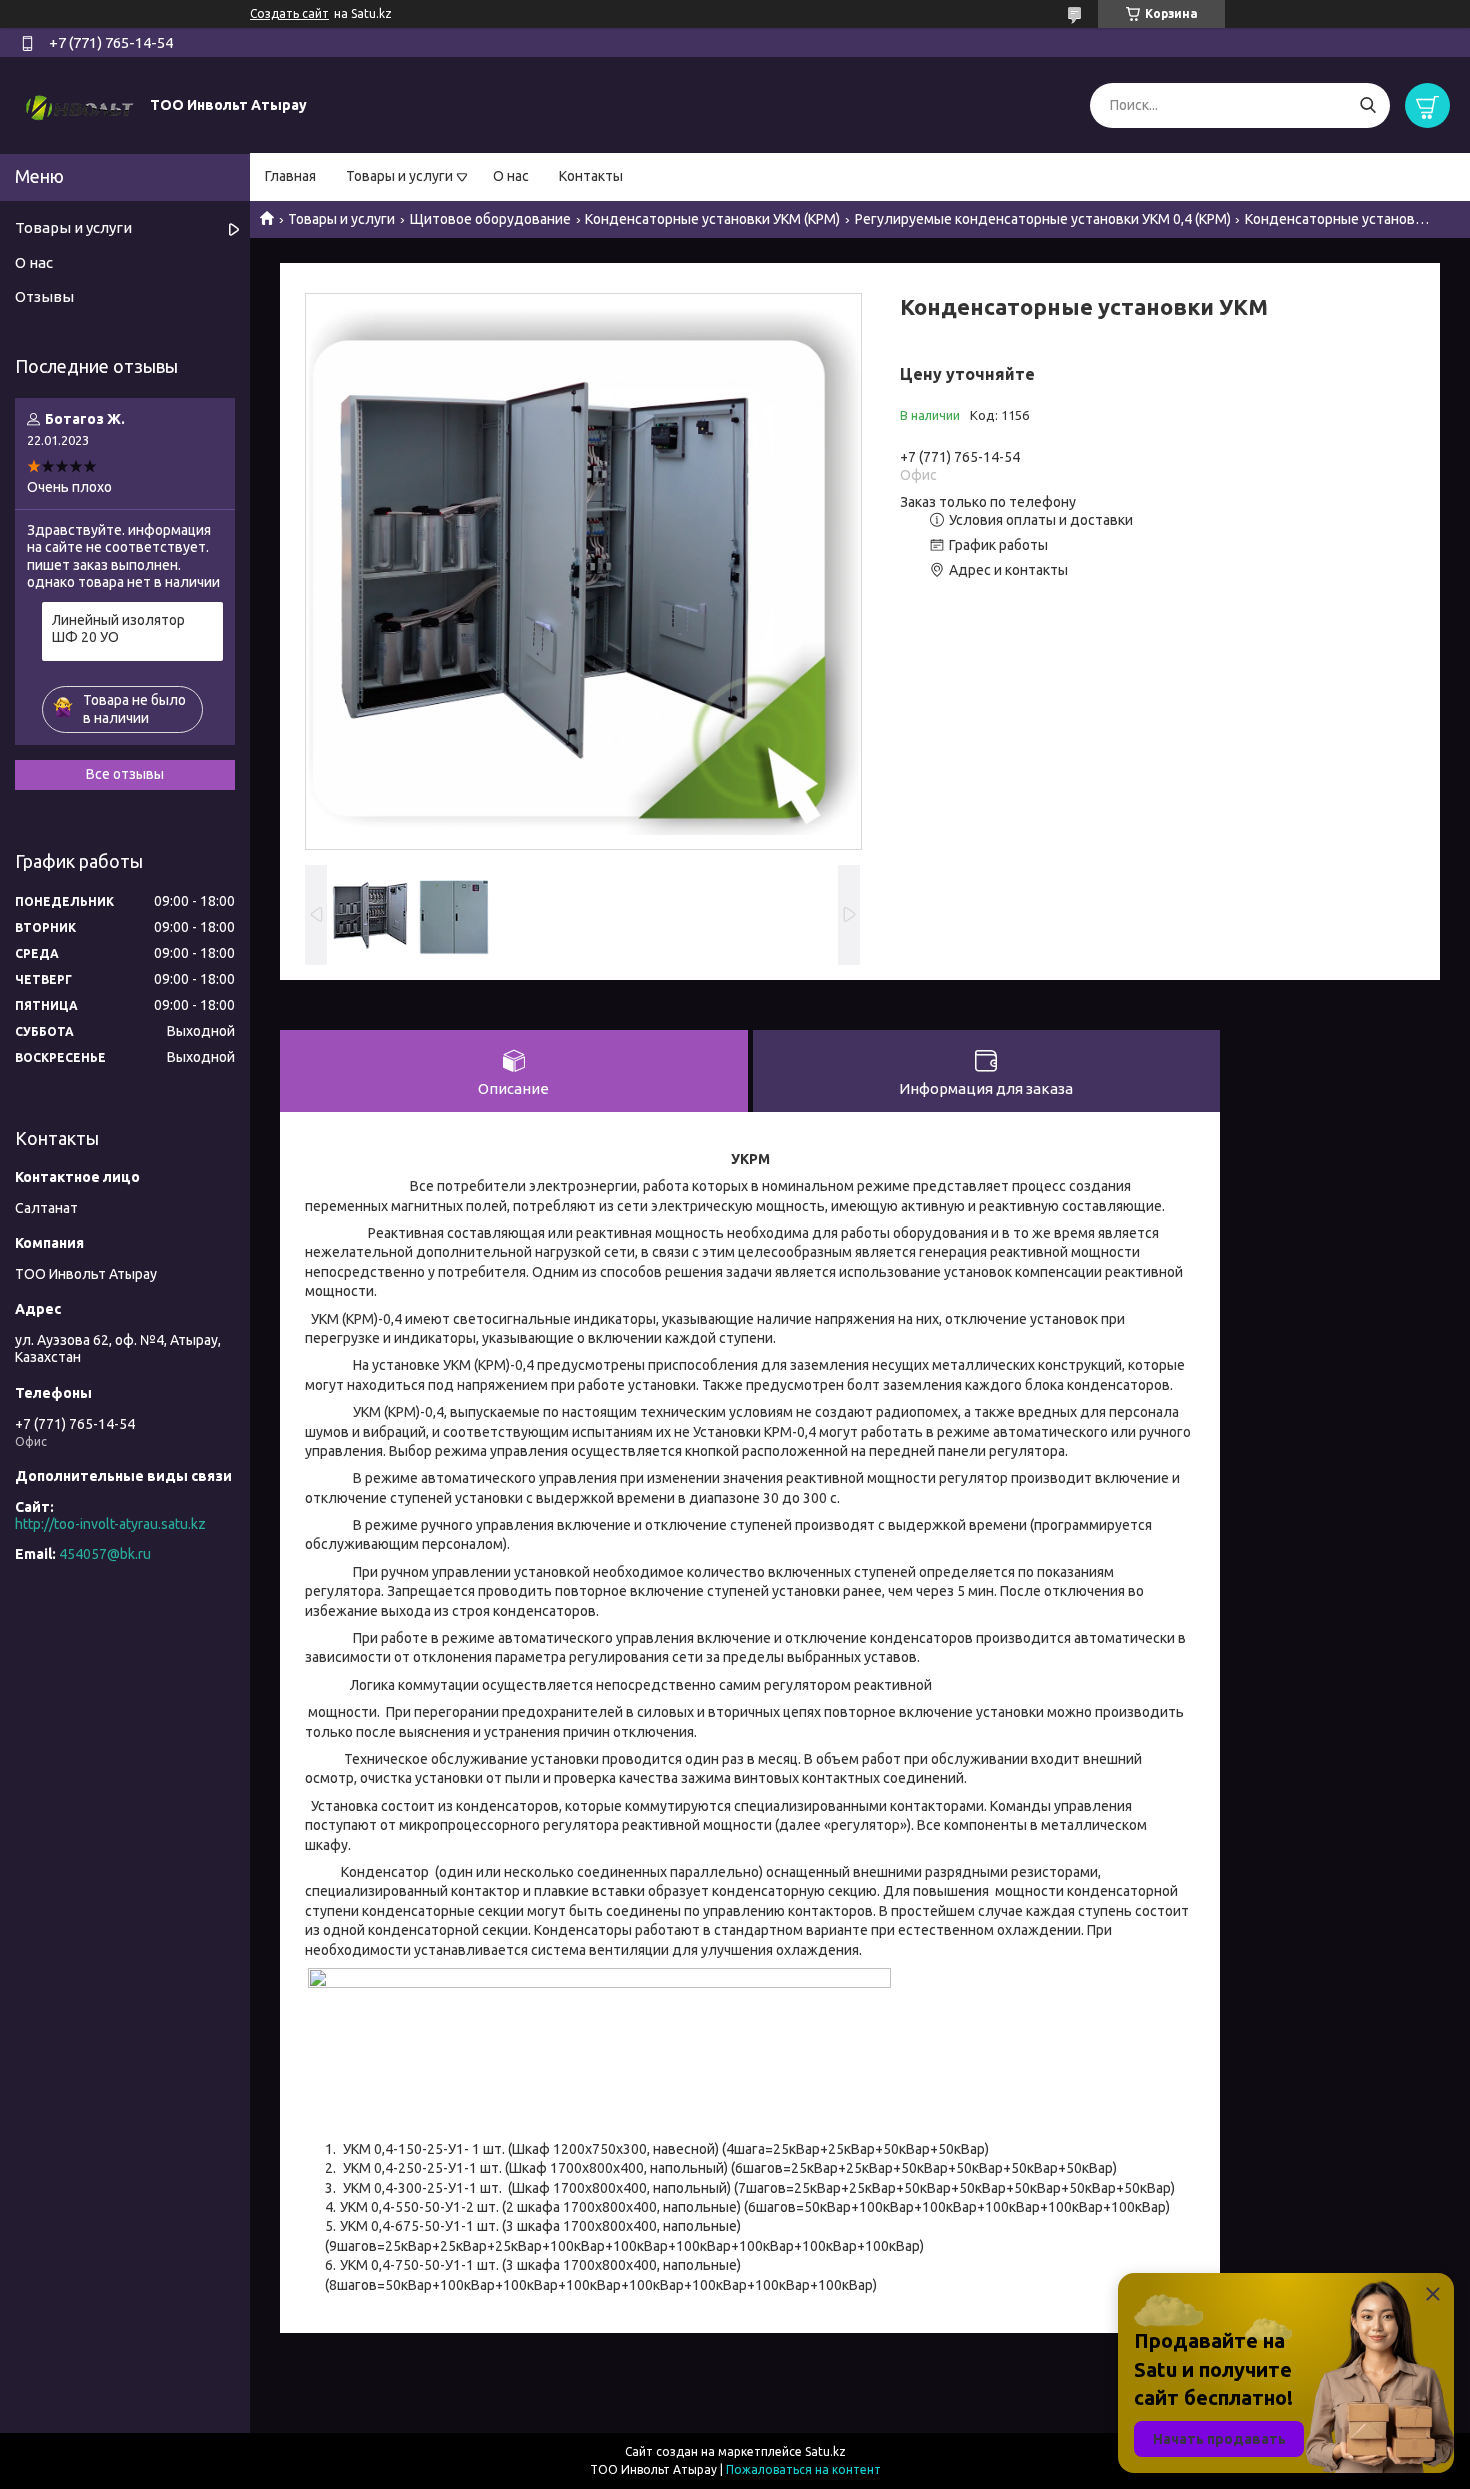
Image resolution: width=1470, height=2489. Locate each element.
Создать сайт (289, 13)
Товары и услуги (399, 176)
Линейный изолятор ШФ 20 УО (118, 629)
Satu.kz (825, 2451)
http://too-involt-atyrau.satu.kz (110, 1524)
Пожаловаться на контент (803, 2469)
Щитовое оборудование (490, 219)
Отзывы (44, 296)
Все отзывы (125, 774)
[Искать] (1367, 105)
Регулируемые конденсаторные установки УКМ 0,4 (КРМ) (1043, 219)
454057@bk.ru (105, 1554)
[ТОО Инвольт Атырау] (80, 104)
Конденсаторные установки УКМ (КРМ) (712, 219)
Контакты (591, 176)
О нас (511, 176)
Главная (290, 176)
